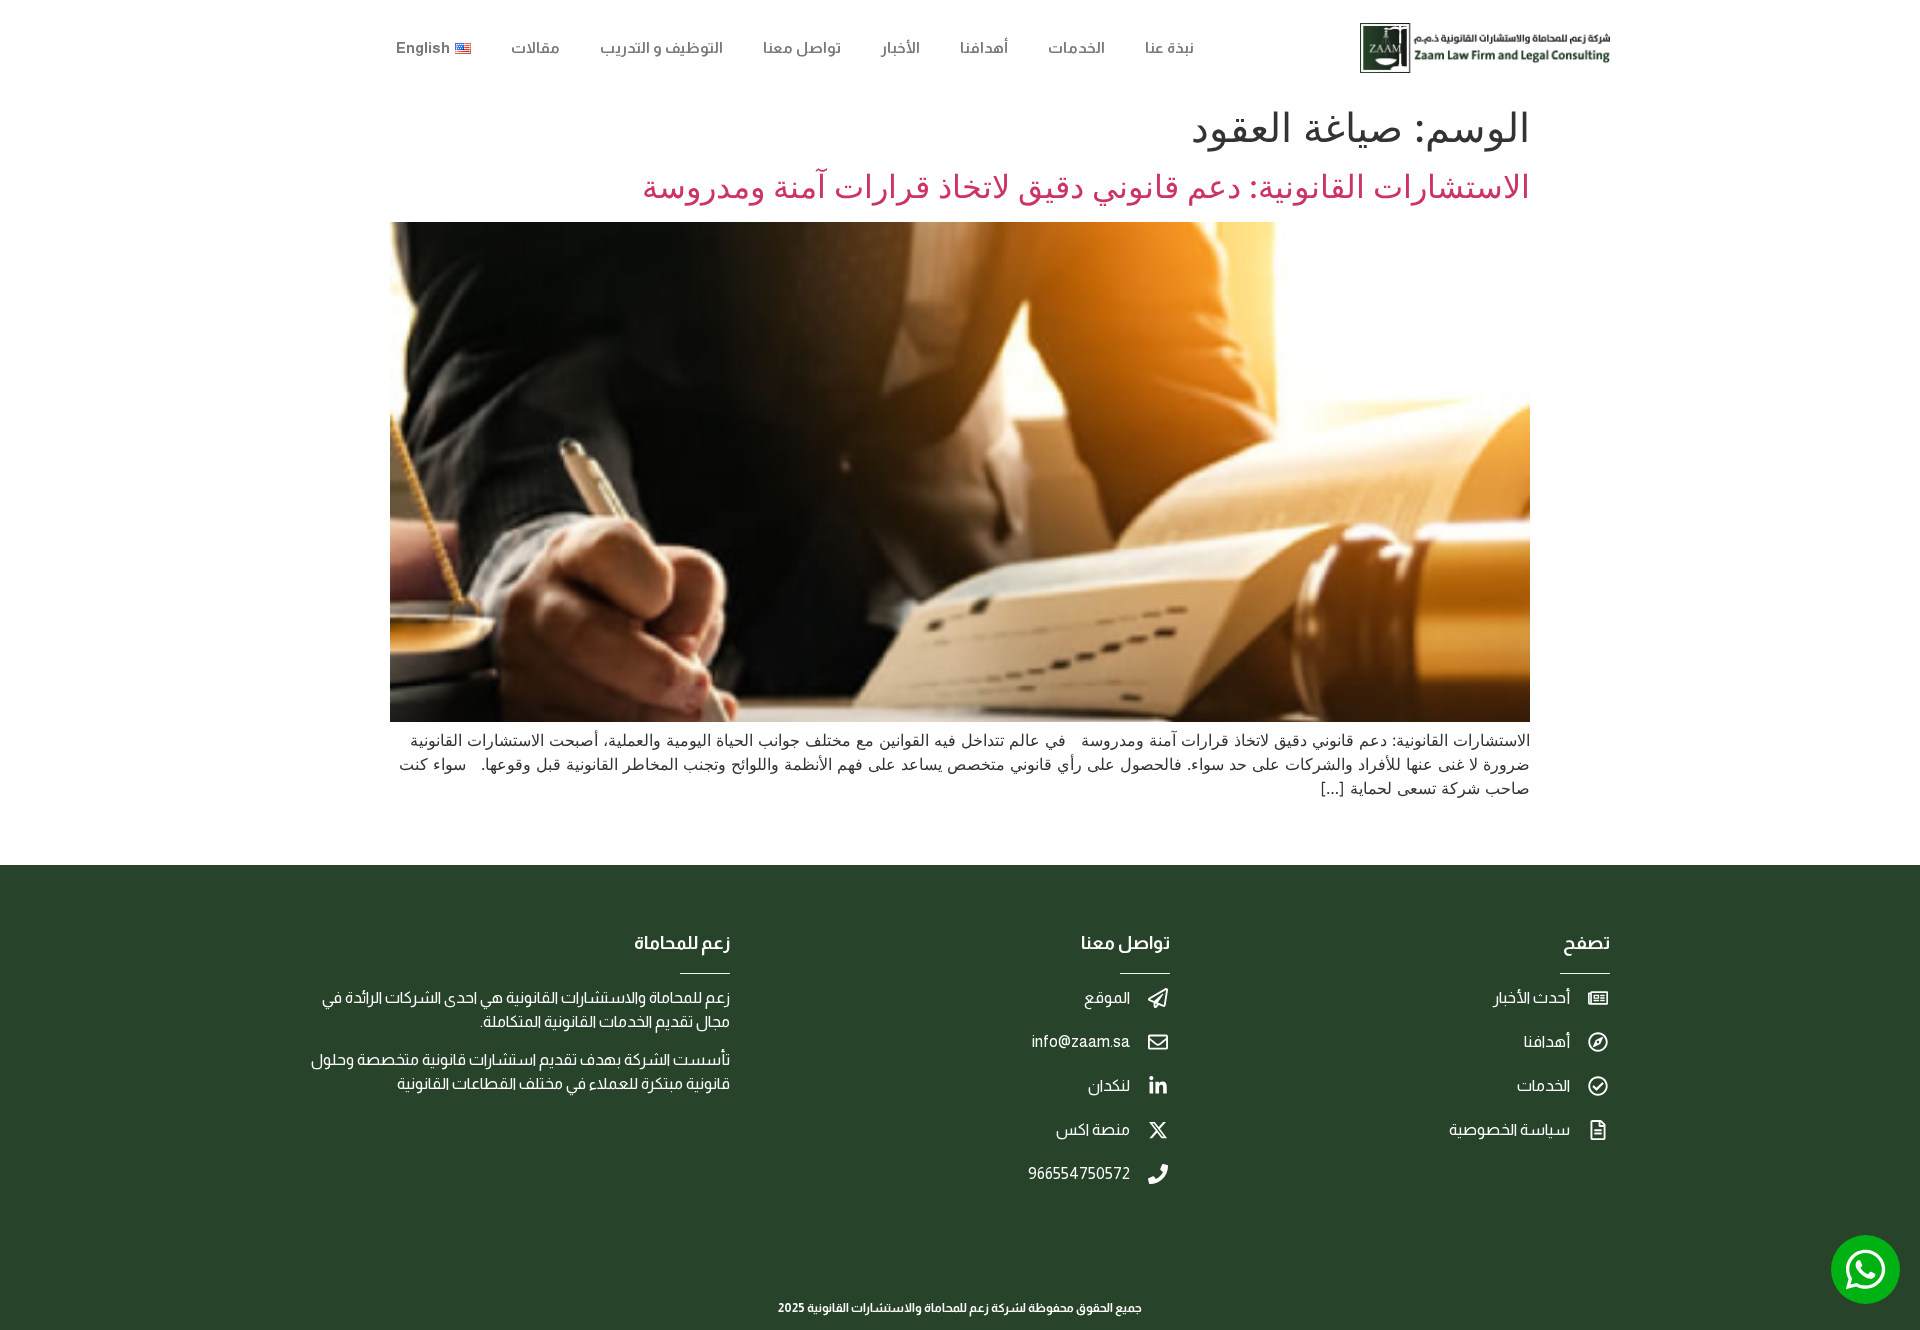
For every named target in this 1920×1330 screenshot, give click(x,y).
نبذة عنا (1169, 47)
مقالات (535, 47)
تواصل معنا (802, 47)
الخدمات (1076, 47)
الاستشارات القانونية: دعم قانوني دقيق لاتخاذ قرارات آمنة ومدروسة (1086, 186)
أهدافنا (984, 47)
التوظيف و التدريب (661, 47)
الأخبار (900, 47)
